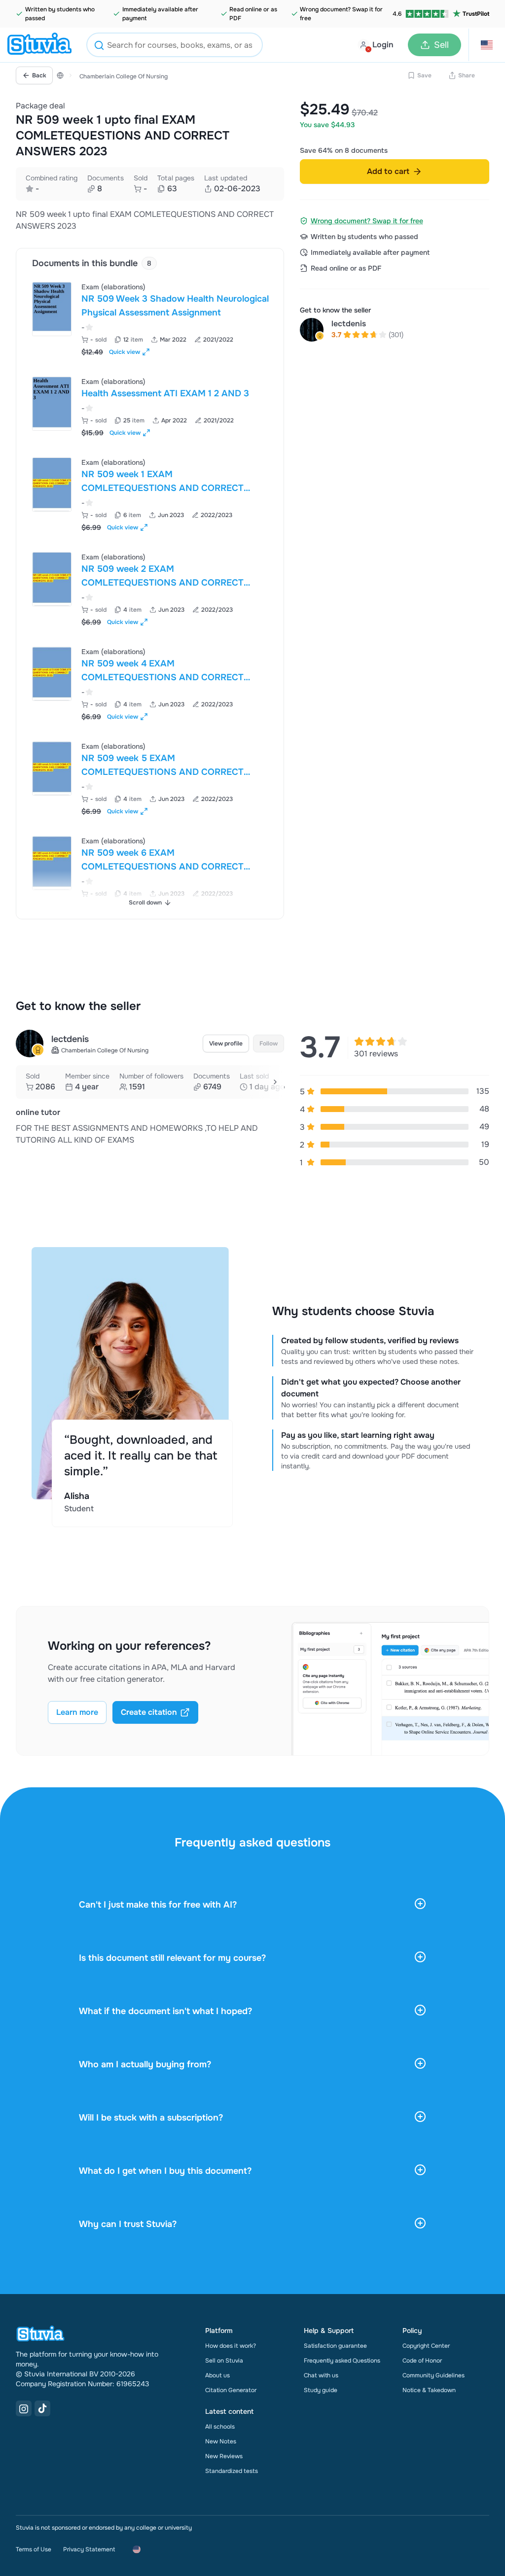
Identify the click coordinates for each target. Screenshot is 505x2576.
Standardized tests (232, 2471)
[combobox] (175, 45)
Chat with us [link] (321, 2375)
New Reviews (224, 2456)
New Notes (221, 2441)
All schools (220, 2427)
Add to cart (388, 171)
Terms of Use (34, 2549)
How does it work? (231, 2346)
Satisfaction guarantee (335, 2346)
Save (424, 75)
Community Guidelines (433, 2375)
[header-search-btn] (99, 47)
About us (217, 2375)
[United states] (60, 75)
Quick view (125, 352)
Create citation (149, 1712)
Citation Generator (231, 2390)
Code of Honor (422, 2361)
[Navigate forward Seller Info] (275, 1082)
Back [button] (39, 75)
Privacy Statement (89, 2549)
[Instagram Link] (24, 2408)
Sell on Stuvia (224, 2361)
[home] (39, 45)
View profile (226, 1044)
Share (467, 75)
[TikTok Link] (42, 2408)
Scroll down (145, 903)
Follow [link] (269, 1044)
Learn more (77, 1712)
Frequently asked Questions (342, 2361)
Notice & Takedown (429, 2390)
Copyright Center (426, 2346)
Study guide (321, 2390)
